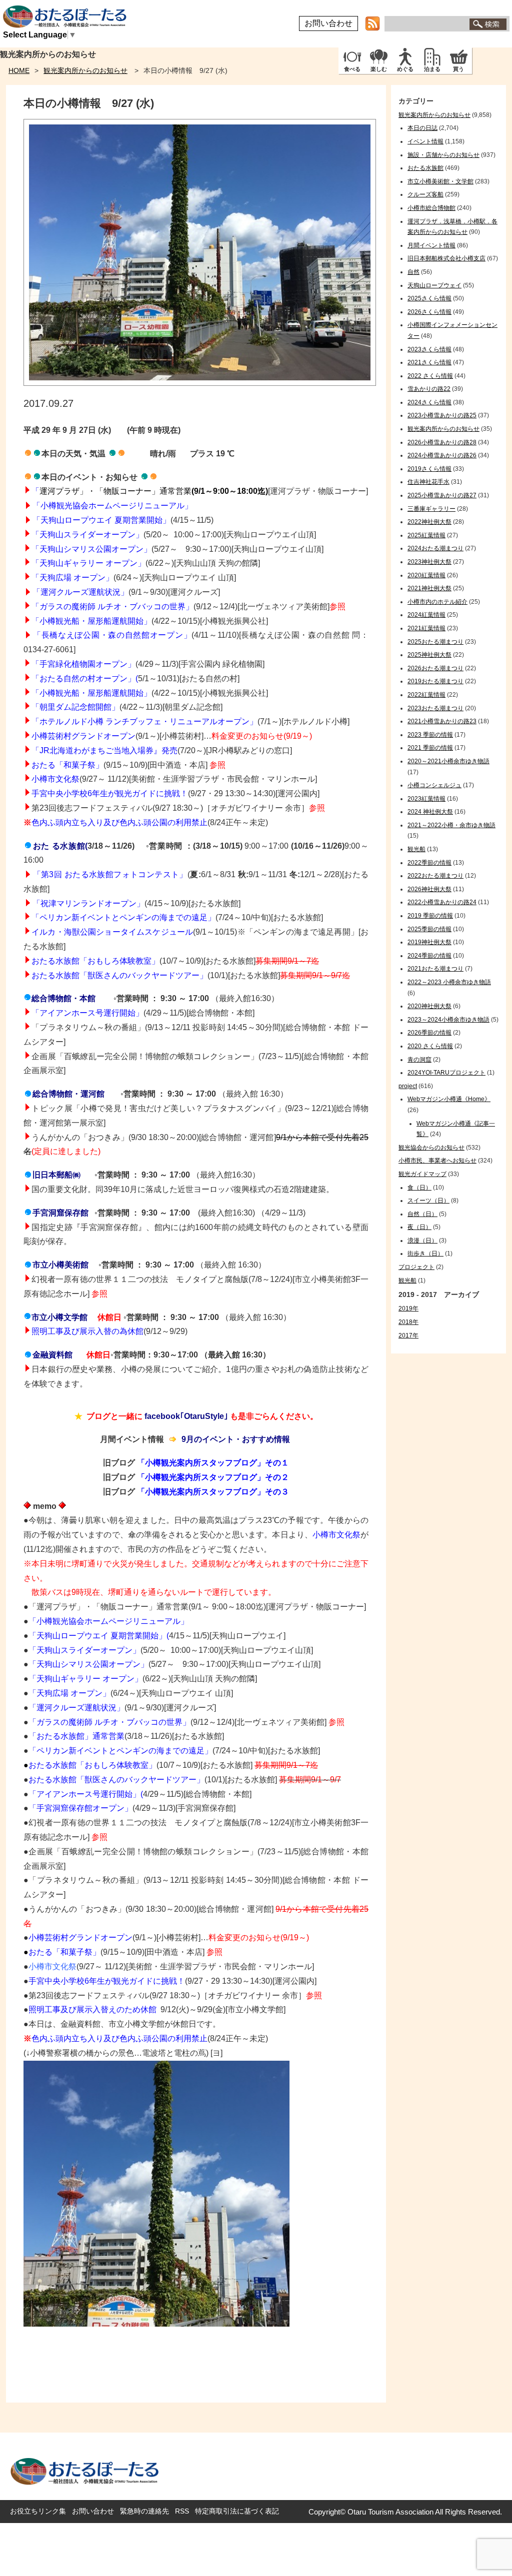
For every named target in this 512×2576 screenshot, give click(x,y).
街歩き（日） (425, 1254)
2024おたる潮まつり (435, 548)
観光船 (416, 849)
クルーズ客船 (425, 194)
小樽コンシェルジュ (434, 785)
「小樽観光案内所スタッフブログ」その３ (213, 1492)
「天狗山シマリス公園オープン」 (88, 1664)
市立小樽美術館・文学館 (440, 181)
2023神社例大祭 (429, 562)
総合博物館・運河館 (68, 1094)
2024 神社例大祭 (430, 812)
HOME (19, 70)
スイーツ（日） (428, 1201)
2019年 (408, 1308)
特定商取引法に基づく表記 (237, 2511)
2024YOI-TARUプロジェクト (446, 1073)
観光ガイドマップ (422, 1174)
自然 (413, 272)
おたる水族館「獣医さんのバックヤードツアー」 (119, 975)
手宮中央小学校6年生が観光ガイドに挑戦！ (110, 793)
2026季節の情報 (429, 1033)
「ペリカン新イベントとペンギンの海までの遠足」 (123, 917)
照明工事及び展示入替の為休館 (87, 1331)
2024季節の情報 (429, 956)
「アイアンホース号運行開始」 (84, 1794)
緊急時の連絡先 (144, 2511)
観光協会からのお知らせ (431, 1148)
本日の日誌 (422, 128)
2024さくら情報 (429, 402)
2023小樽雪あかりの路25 (442, 415)
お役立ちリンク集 (38, 2511)
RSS (182, 2511)
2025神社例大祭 (429, 655)
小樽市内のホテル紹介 (437, 602)
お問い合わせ (328, 23)
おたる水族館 (425, 168)
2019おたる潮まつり (435, 681)
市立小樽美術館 (60, 1265)
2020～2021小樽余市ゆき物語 (448, 761)
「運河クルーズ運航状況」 (80, 592)
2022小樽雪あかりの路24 (442, 902)
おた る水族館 (59, 846)
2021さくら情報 (429, 362)
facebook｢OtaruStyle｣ (186, 1416)
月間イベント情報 (431, 245)
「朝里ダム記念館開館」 (75, 707)
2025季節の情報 (429, 929)
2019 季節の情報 (430, 916)
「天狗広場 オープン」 (72, 578)
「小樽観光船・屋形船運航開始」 (91, 621)
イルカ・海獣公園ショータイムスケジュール (112, 932)
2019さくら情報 (429, 469)
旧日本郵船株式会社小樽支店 (446, 258)
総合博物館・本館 (63, 998)
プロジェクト (416, 1267)
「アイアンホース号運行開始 (83, 1013)
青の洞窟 (419, 1060)
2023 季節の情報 (430, 735)
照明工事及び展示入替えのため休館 (93, 2009)
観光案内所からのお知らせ (85, 70)
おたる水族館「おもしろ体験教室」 (95, 961)
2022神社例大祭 (429, 522)
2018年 (408, 1322)
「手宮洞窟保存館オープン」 (80, 1808)
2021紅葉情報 (426, 628)
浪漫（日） (422, 1241)
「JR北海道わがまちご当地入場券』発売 (104, 750)
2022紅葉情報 (426, 695)
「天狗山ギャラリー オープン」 (88, 563)
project (408, 1086)
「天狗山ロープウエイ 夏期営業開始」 (97, 1636)
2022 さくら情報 (430, 376)
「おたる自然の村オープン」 (83, 678)
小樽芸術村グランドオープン (83, 736)
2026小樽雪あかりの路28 (442, 442)
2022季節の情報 (429, 863)
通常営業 (175, 491)
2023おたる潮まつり (435, 708)
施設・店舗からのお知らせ (443, 155)
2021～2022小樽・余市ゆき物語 (451, 825)
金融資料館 (52, 1355)
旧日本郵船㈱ (56, 1175)
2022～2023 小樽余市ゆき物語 (449, 982)
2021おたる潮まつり (435, 969)
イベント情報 (425, 141)
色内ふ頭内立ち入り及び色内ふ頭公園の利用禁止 (119, 822)
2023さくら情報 (429, 349)
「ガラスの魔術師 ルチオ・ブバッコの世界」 (112, 607)
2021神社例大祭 (429, 588)
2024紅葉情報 (426, 615)
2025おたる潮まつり (435, 642)
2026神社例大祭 (429, 889)
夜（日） (419, 1227)
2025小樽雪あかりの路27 (442, 495)
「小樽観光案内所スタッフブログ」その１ (213, 1463)
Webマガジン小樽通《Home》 (449, 1099)
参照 (337, 607)
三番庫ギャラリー (431, 509)
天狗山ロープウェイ (434, 285)
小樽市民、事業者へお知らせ (437, 1161)
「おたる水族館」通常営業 (76, 1736)
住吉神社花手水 (428, 482)
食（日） (419, 1188)
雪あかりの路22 (429, 389)
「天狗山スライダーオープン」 (84, 1650)
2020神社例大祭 (429, 1006)
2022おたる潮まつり (435, 876)
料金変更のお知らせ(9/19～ (260, 736)
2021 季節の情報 (430, 748)
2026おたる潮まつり (435, 668)
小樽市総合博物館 (431, 208)
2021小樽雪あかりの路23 (442, 721)
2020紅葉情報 (426, 575)
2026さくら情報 (429, 312)
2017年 (408, 1335)
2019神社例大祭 (429, 942)
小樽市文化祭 (55, 779)
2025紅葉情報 (426, 535)
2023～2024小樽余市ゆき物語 (448, 1020)
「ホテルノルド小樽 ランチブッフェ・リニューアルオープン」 (144, 721)
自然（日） (422, 1214)
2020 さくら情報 (430, 1046)
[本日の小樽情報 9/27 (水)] (200, 383)
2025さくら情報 (429, 298)
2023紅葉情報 (426, 799)
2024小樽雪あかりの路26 (442, 455)
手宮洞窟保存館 (60, 1213)
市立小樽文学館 (59, 1317)
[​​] (28, 846)
